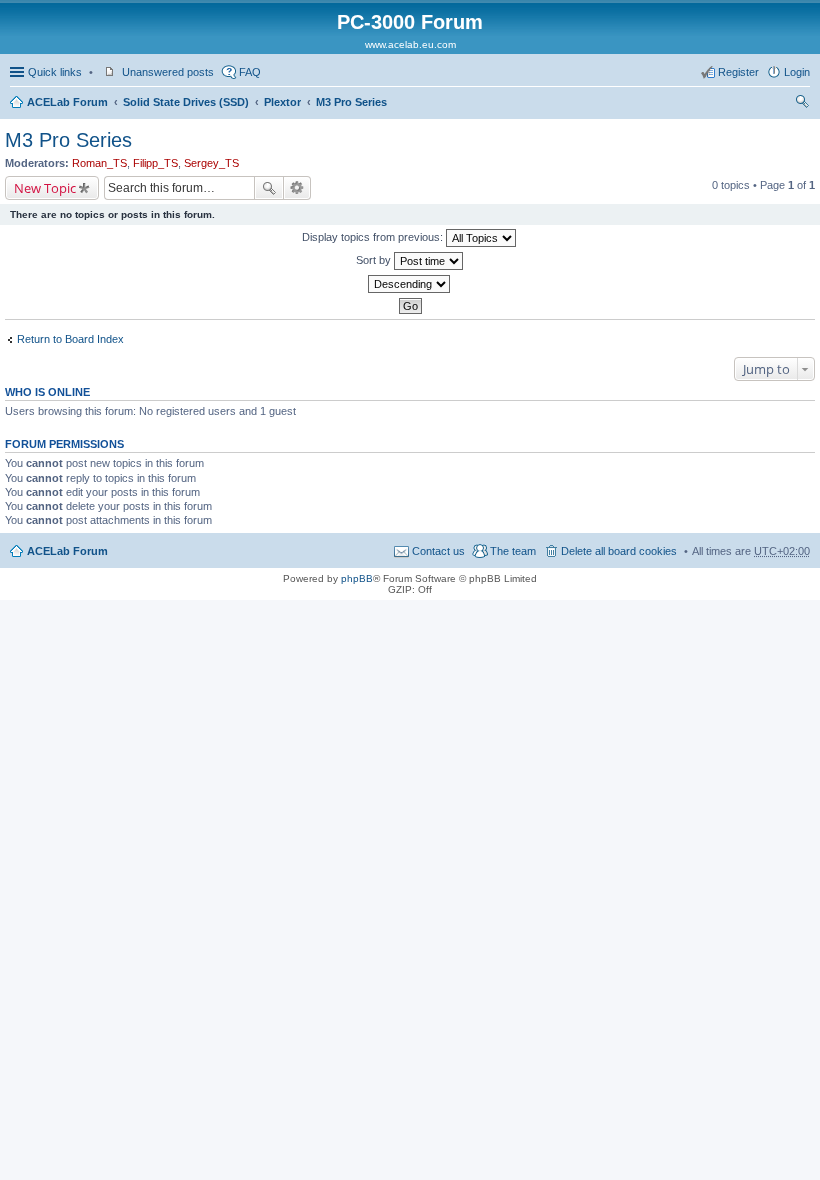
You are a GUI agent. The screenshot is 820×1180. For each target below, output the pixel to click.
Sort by (375, 260)
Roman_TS (99, 163)
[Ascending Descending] (410, 284)
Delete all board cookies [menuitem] (619, 551)
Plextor (282, 102)
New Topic (45, 188)
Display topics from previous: (374, 237)
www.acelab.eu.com (410, 44)
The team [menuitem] (513, 551)
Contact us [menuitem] (438, 551)
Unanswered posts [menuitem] (168, 72)
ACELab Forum (67, 102)
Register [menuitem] (738, 72)
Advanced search (297, 188)
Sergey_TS (211, 163)
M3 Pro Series (351, 102)
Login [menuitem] (797, 72)
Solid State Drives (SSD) (186, 102)
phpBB (357, 578)
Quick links (55, 72)
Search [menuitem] (802, 104)
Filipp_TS (155, 163)
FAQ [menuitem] (250, 72)
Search (269, 188)
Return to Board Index (70, 339)
